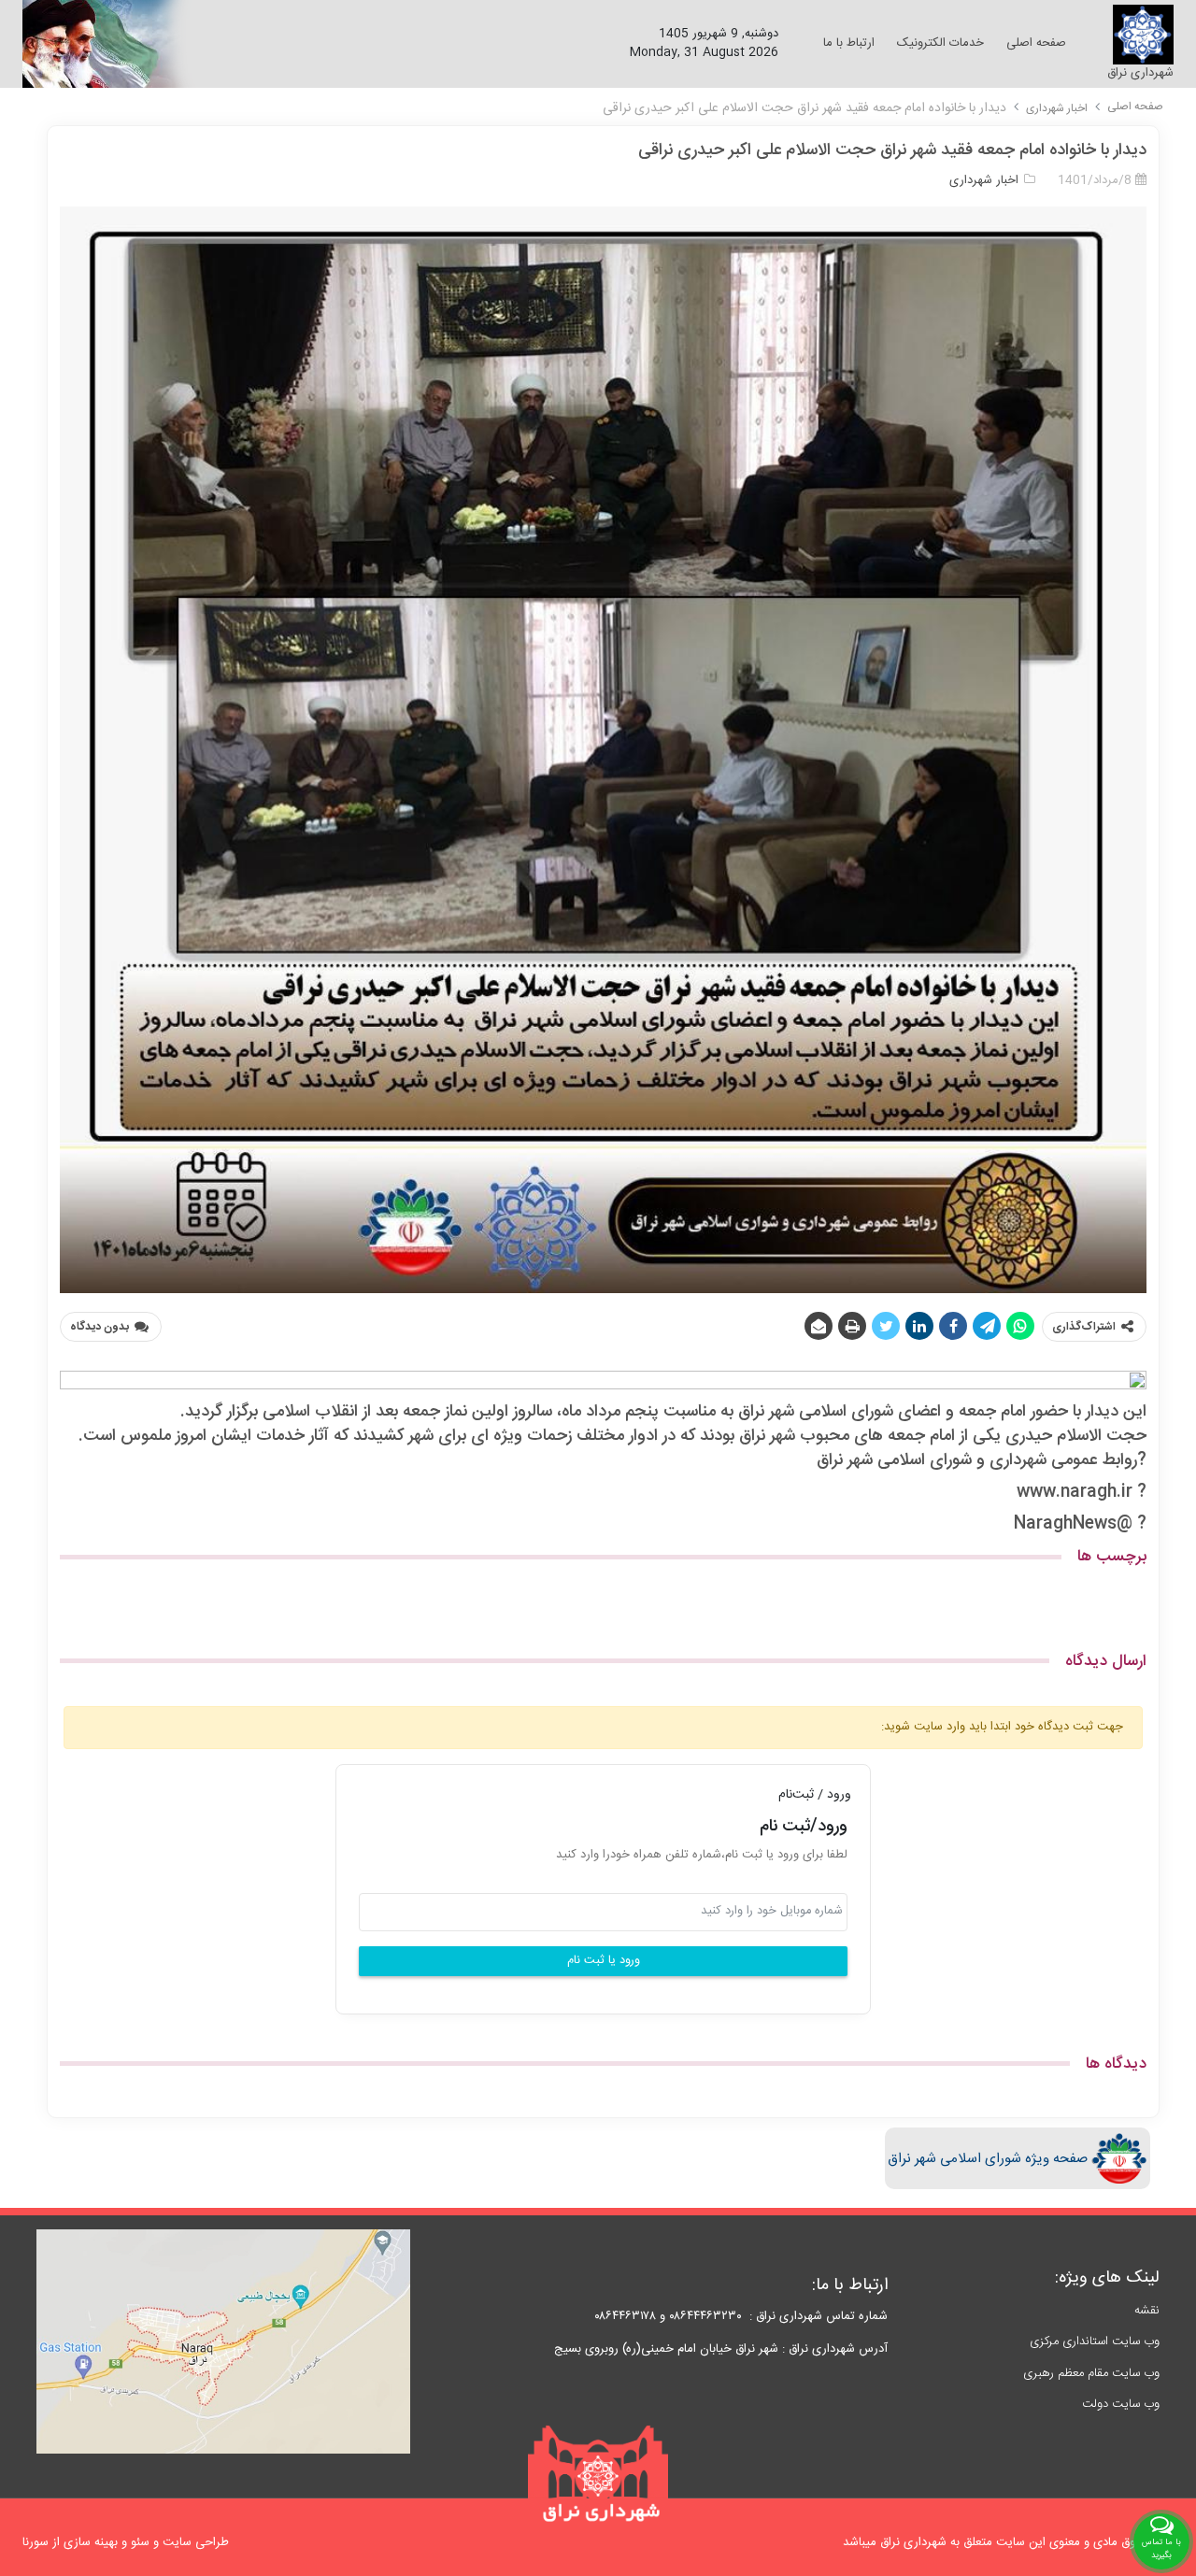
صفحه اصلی (1135, 107)
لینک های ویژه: (1107, 2278)
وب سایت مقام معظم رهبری (1091, 2373)
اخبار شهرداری (1057, 108)
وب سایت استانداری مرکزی (1095, 2341)
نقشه (1147, 2311)
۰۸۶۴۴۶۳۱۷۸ (621, 2316)
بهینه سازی (91, 2542)
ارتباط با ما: (850, 2285)
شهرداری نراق (1140, 73)
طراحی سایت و (189, 2542)
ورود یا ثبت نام (604, 1961)
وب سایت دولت (1121, 2404)
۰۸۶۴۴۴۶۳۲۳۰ (705, 2316)
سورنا (36, 2542)
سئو (140, 2542)
